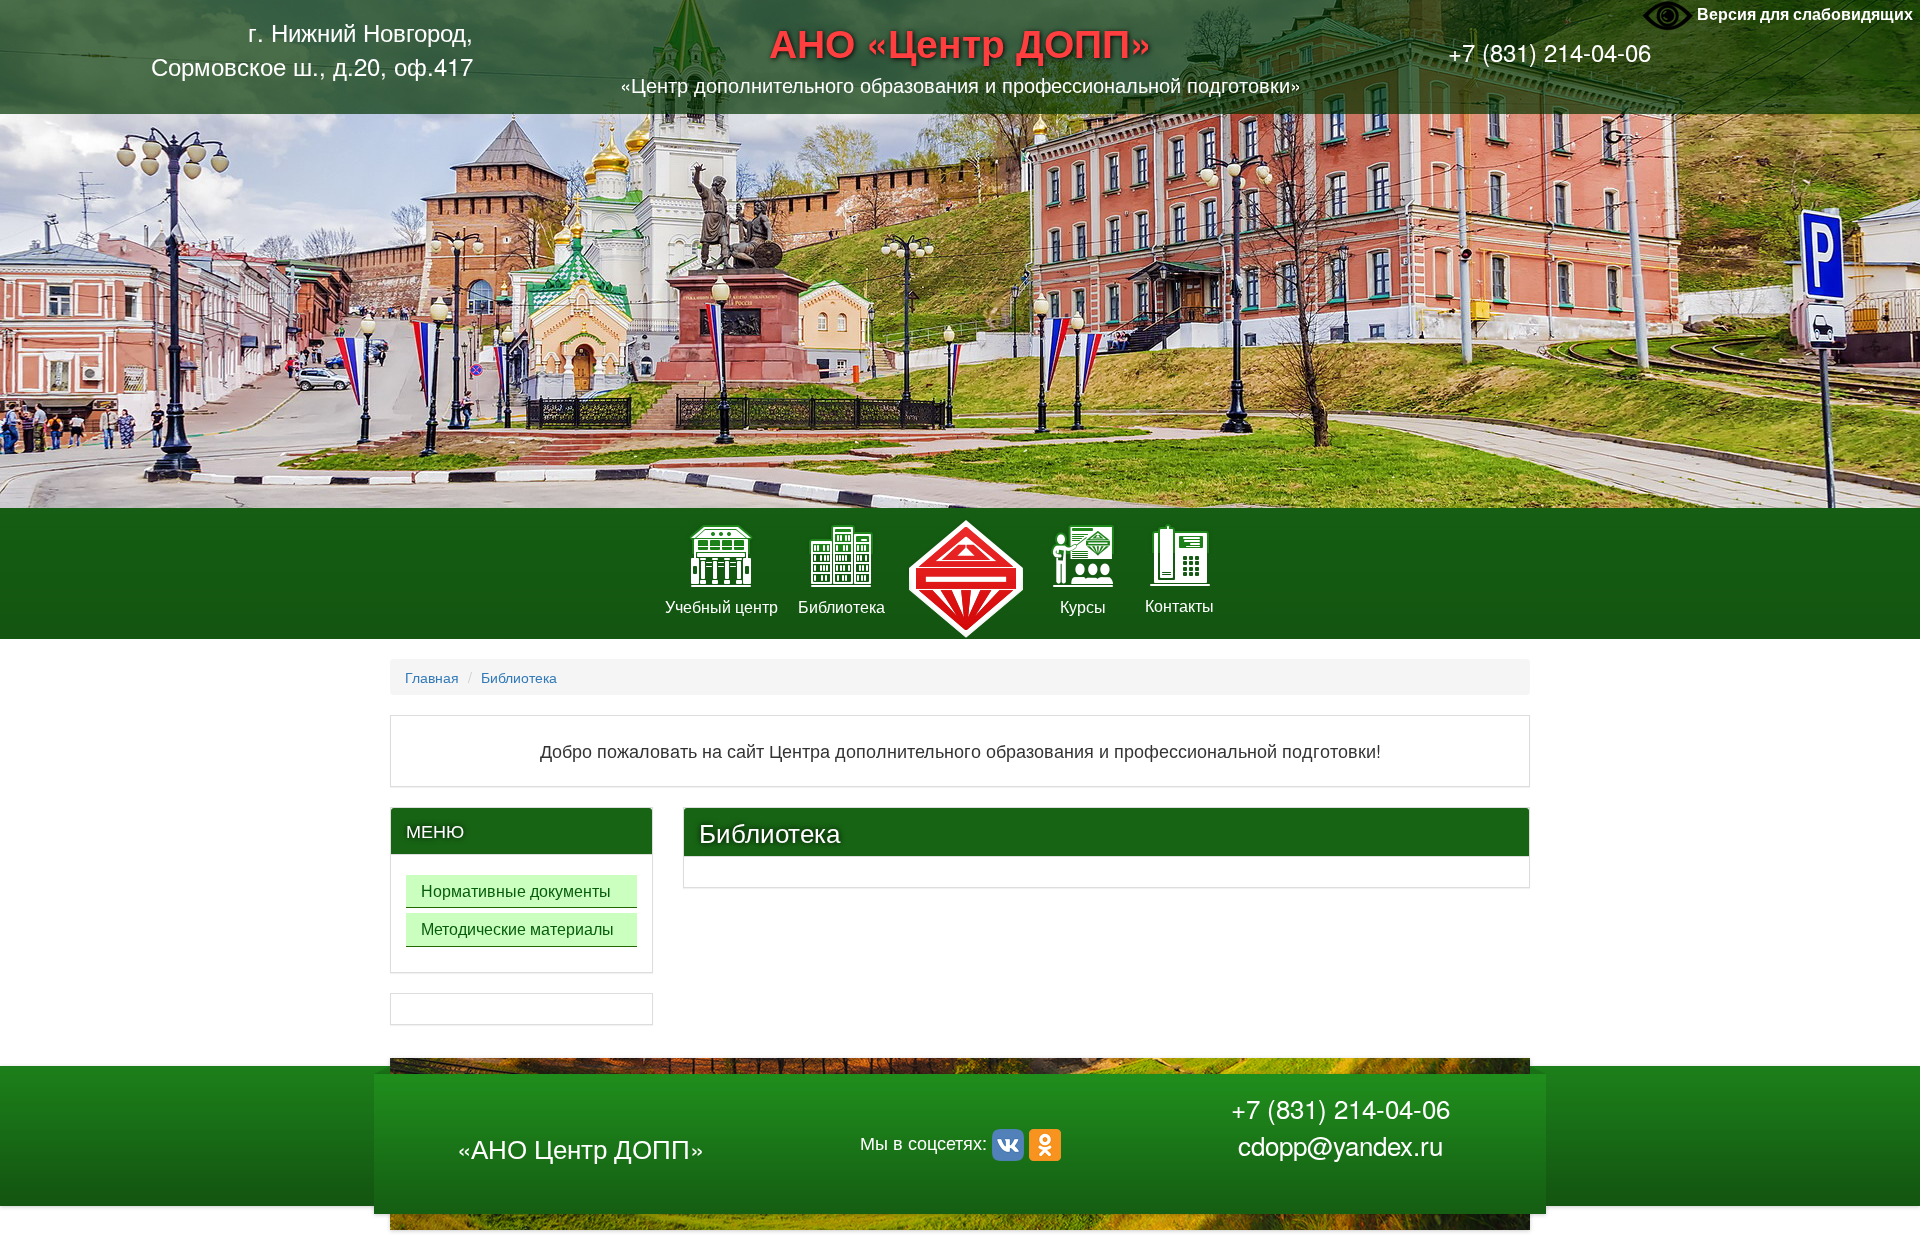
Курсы (1083, 606)
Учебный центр (721, 606)
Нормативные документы (516, 890)
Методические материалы (517, 928)
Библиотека (841, 606)
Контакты (1179, 605)
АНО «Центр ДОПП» (960, 42)
